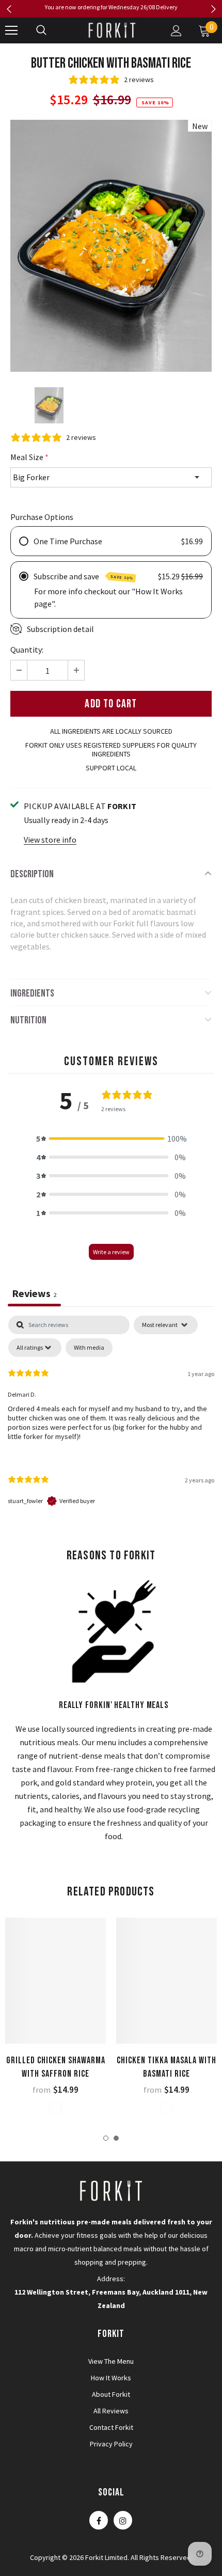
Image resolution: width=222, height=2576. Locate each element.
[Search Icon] (41, 30)
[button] (111, 1139)
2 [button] (116, 2138)
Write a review (111, 1252)
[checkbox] (89, 1348)
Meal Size (29, 457)
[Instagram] (123, 2520)
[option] (111, 7)
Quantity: (27, 650)
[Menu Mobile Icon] (11, 30)
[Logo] (113, 30)
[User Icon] (176, 31)
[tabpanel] (111, 1420)
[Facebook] (99, 2520)
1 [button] (106, 2138)
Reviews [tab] (34, 1293)
